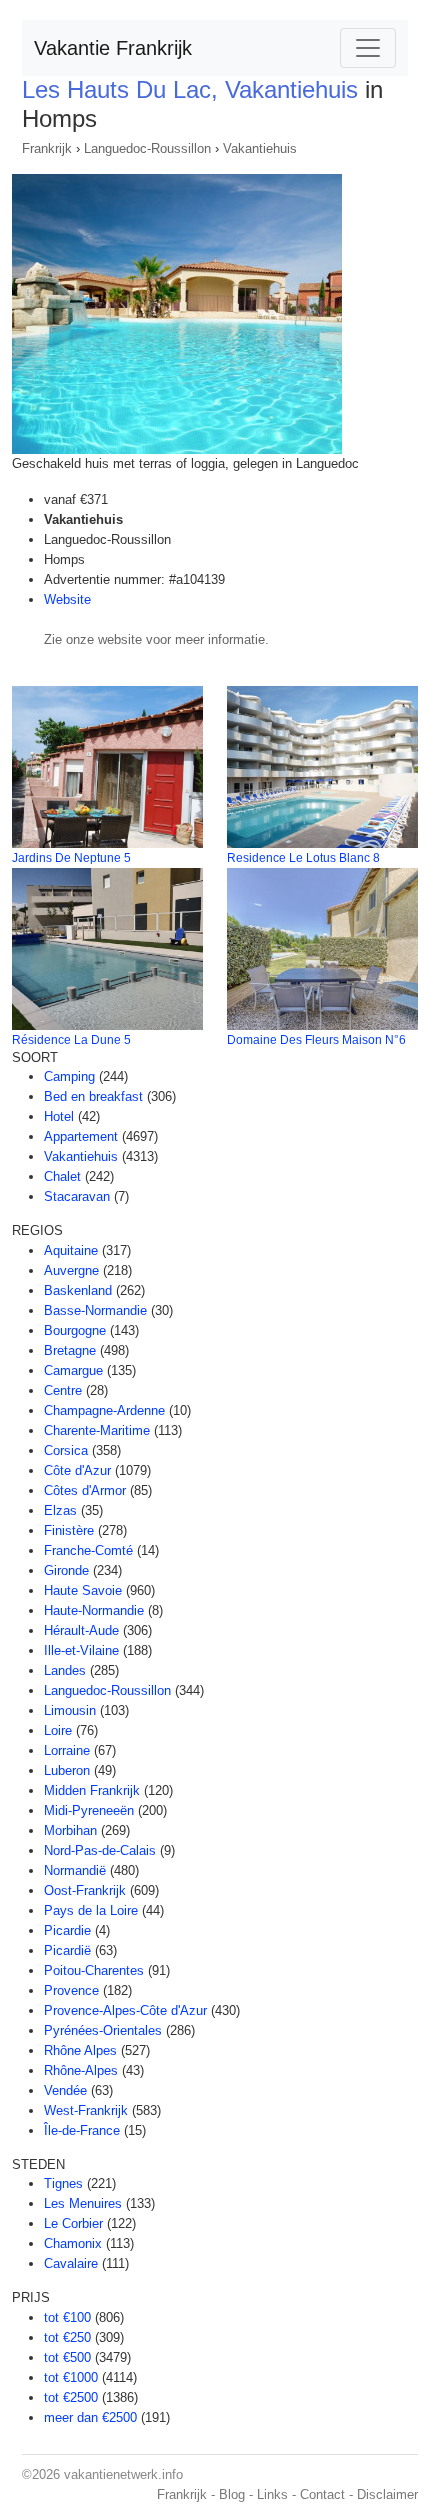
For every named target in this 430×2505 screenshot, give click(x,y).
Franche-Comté (88, 1550)
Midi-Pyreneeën (89, 1810)
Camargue (73, 1370)
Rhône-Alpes (81, 2070)
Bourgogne (75, 1330)
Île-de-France (82, 2130)
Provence (71, 1990)
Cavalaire (71, 2263)
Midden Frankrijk (92, 1790)
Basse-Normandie (95, 1310)
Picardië (67, 1950)
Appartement (81, 1136)
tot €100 (67, 2317)
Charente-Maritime (97, 1430)
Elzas (60, 1510)
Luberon (67, 1770)
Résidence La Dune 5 (71, 1040)
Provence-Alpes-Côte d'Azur (125, 2010)
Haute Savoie (83, 1590)
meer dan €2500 (90, 2417)
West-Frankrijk (86, 2110)
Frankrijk (47, 148)
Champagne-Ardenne (104, 1410)
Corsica (66, 1450)
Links (272, 2494)
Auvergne (71, 1270)
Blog (232, 2494)
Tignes (63, 2183)
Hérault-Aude (81, 1630)
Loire (58, 1730)
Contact (322, 2494)
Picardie (67, 1930)
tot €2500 (71, 2397)
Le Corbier (73, 2223)
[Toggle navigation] (368, 48)
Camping (69, 1076)
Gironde (66, 1570)
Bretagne (70, 1350)
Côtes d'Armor (85, 1490)
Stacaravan (77, 1196)
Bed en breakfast (93, 1096)
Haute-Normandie (94, 1610)
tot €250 (67, 2337)
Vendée (65, 2090)
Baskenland (78, 1290)
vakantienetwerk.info (123, 2474)
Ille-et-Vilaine (81, 1650)
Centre (63, 1390)
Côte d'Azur (77, 1470)
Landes (65, 1670)
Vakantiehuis (260, 148)
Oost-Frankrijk (85, 1890)
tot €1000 (71, 2377)
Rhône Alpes (80, 2050)
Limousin (70, 1710)
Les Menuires (83, 2203)
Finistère (69, 1530)
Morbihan (70, 1830)
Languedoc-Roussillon (147, 148)
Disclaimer (387, 2494)
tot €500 (67, 2357)
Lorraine (67, 1750)
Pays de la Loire (91, 1910)
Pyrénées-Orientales (103, 2030)
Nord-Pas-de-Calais (100, 1850)
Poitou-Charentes (94, 1970)
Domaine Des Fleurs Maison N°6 (316, 1040)
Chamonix (73, 2243)
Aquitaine (71, 1250)
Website (67, 599)
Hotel (59, 1116)
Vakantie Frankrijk (113, 48)
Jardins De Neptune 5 (71, 858)
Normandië (75, 1870)
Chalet (62, 1176)
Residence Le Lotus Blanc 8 (303, 858)
